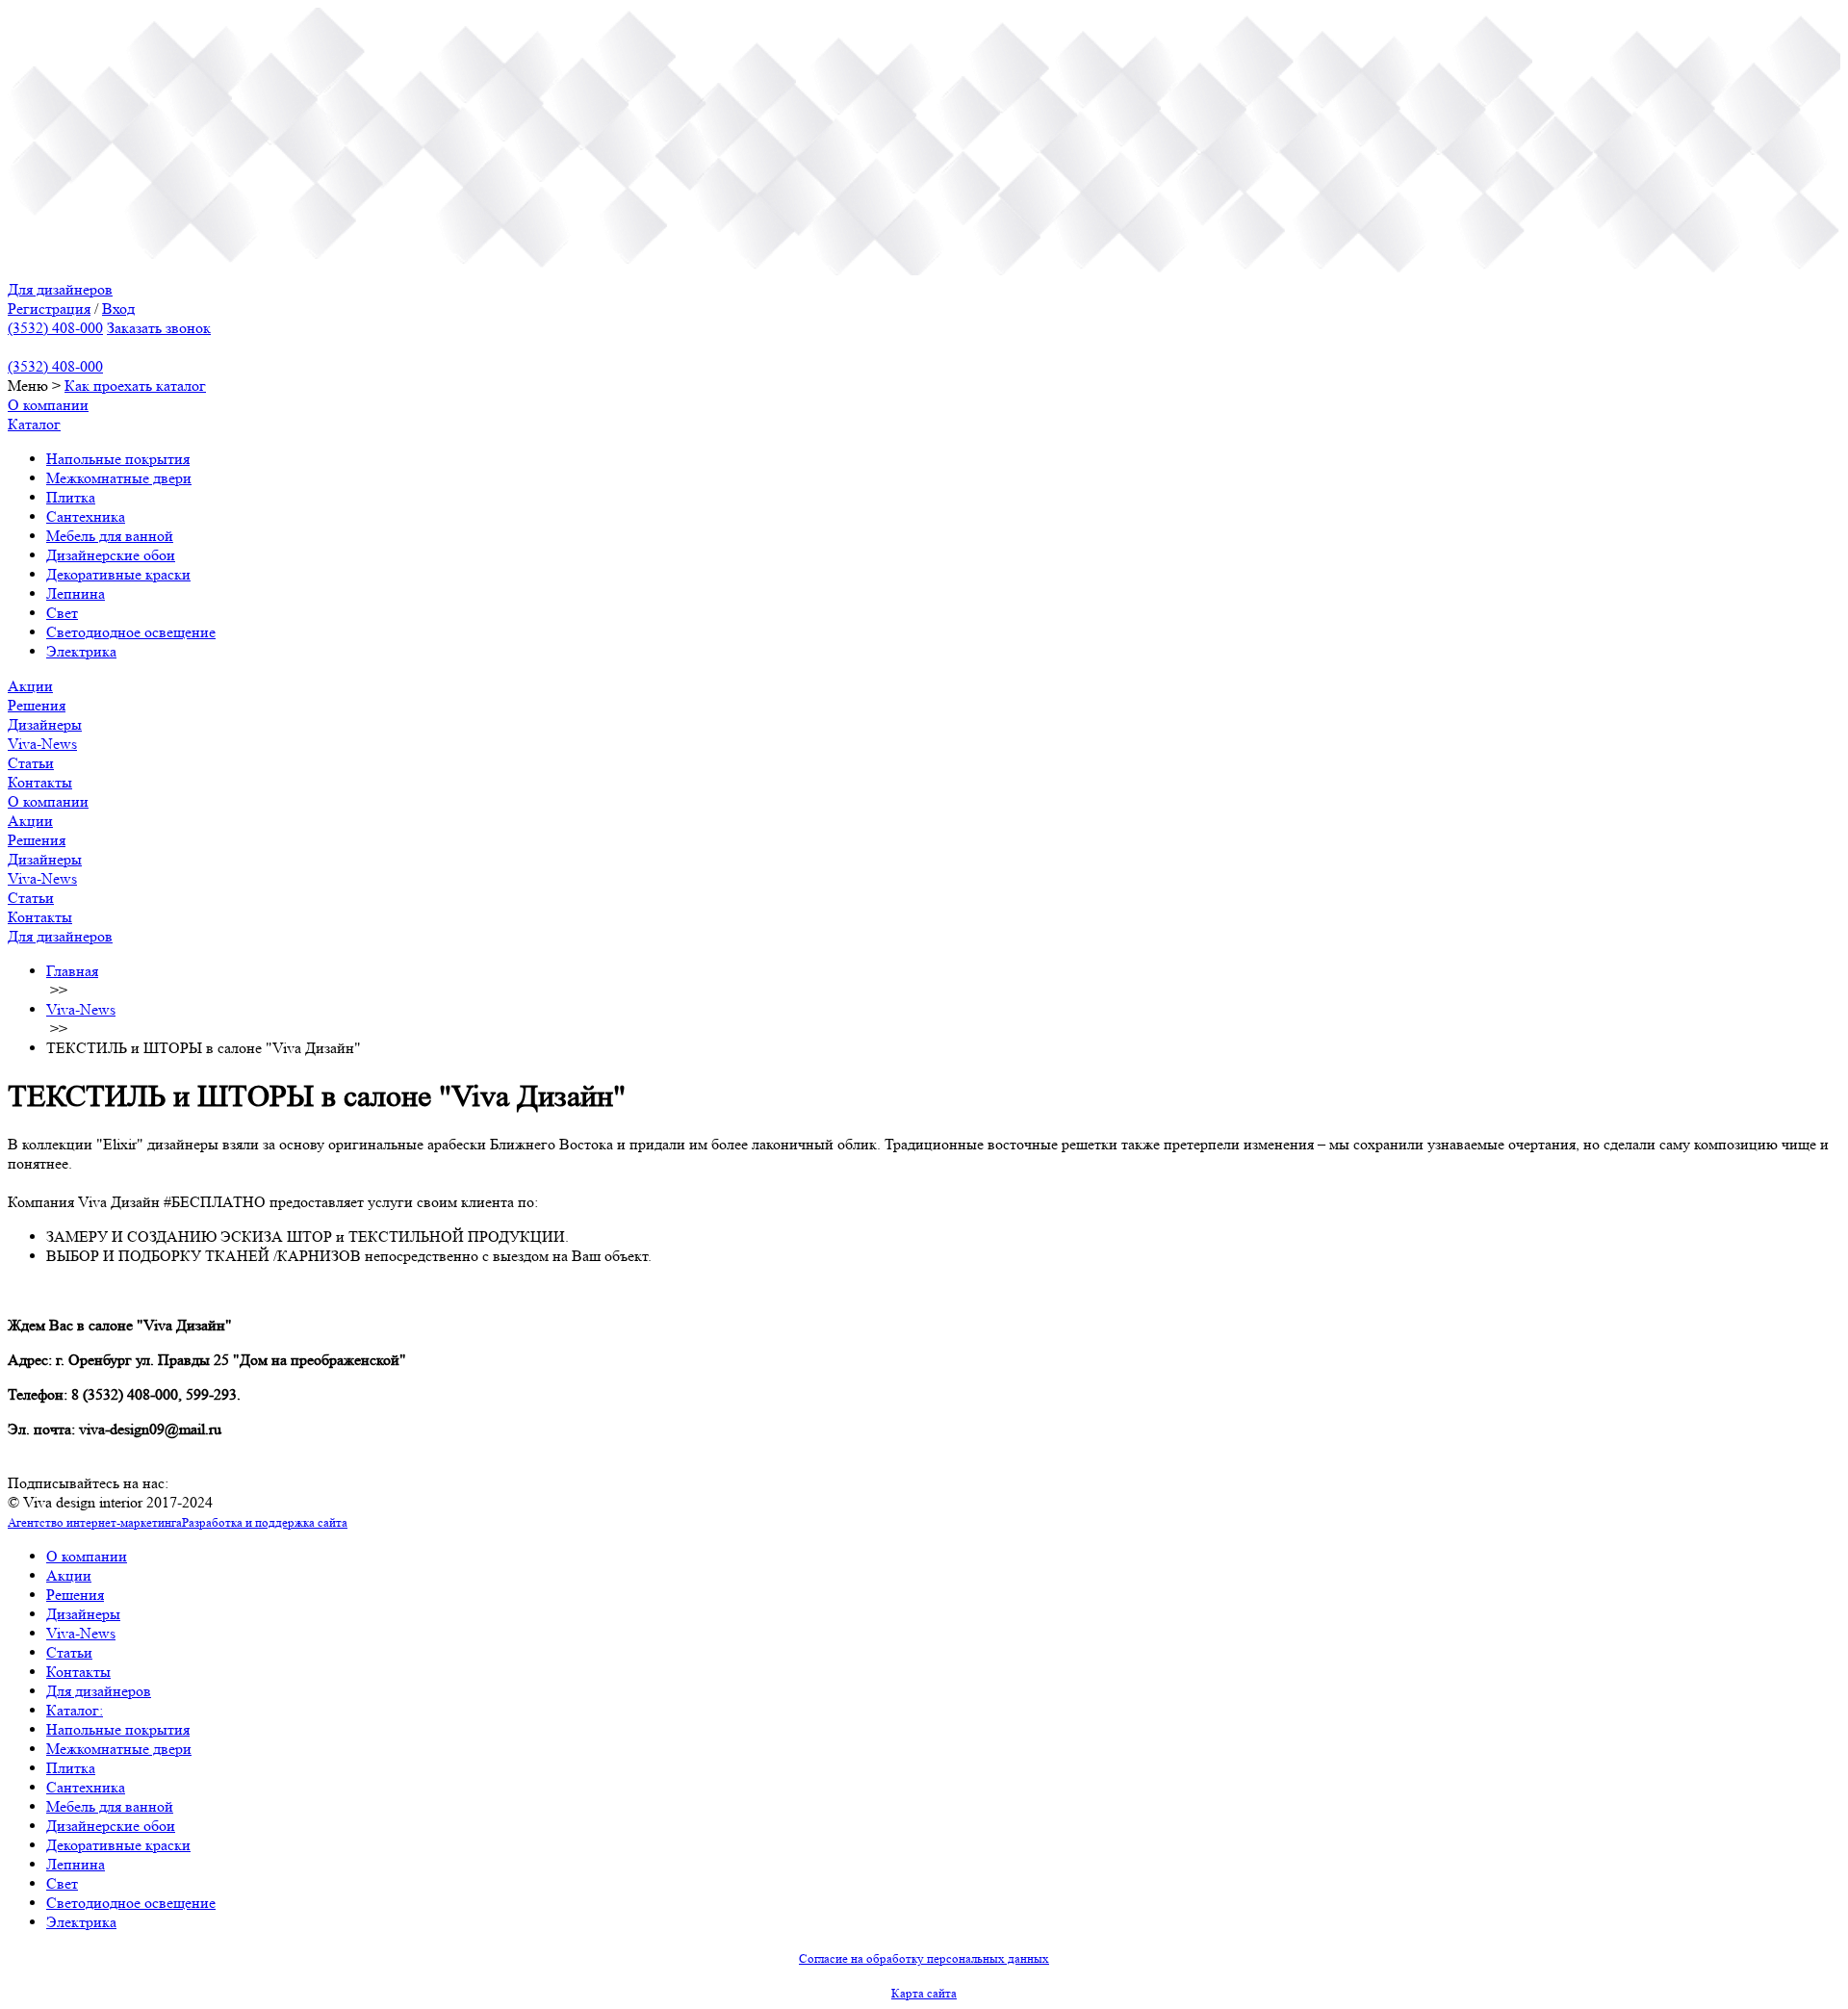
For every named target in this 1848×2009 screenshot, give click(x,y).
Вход (118, 309)
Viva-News (42, 744)
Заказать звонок (159, 328)
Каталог (34, 424)
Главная (72, 971)
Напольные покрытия (118, 459)
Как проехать (110, 386)
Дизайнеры (45, 724)
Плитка (71, 497)
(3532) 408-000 (55, 328)
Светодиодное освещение (131, 632)
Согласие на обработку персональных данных (924, 1958)
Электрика (81, 651)
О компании (48, 405)
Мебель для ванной (110, 536)
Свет (62, 613)
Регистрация (49, 309)
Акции (30, 686)
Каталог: (75, 1710)
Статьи (31, 763)
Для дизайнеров (60, 289)
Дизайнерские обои (111, 555)
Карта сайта (924, 1993)
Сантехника (86, 516)
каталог (181, 386)
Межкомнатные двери (119, 478)
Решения (37, 705)
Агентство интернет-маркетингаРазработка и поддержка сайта (178, 1522)
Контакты (40, 782)
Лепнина (76, 593)
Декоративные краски (118, 574)
